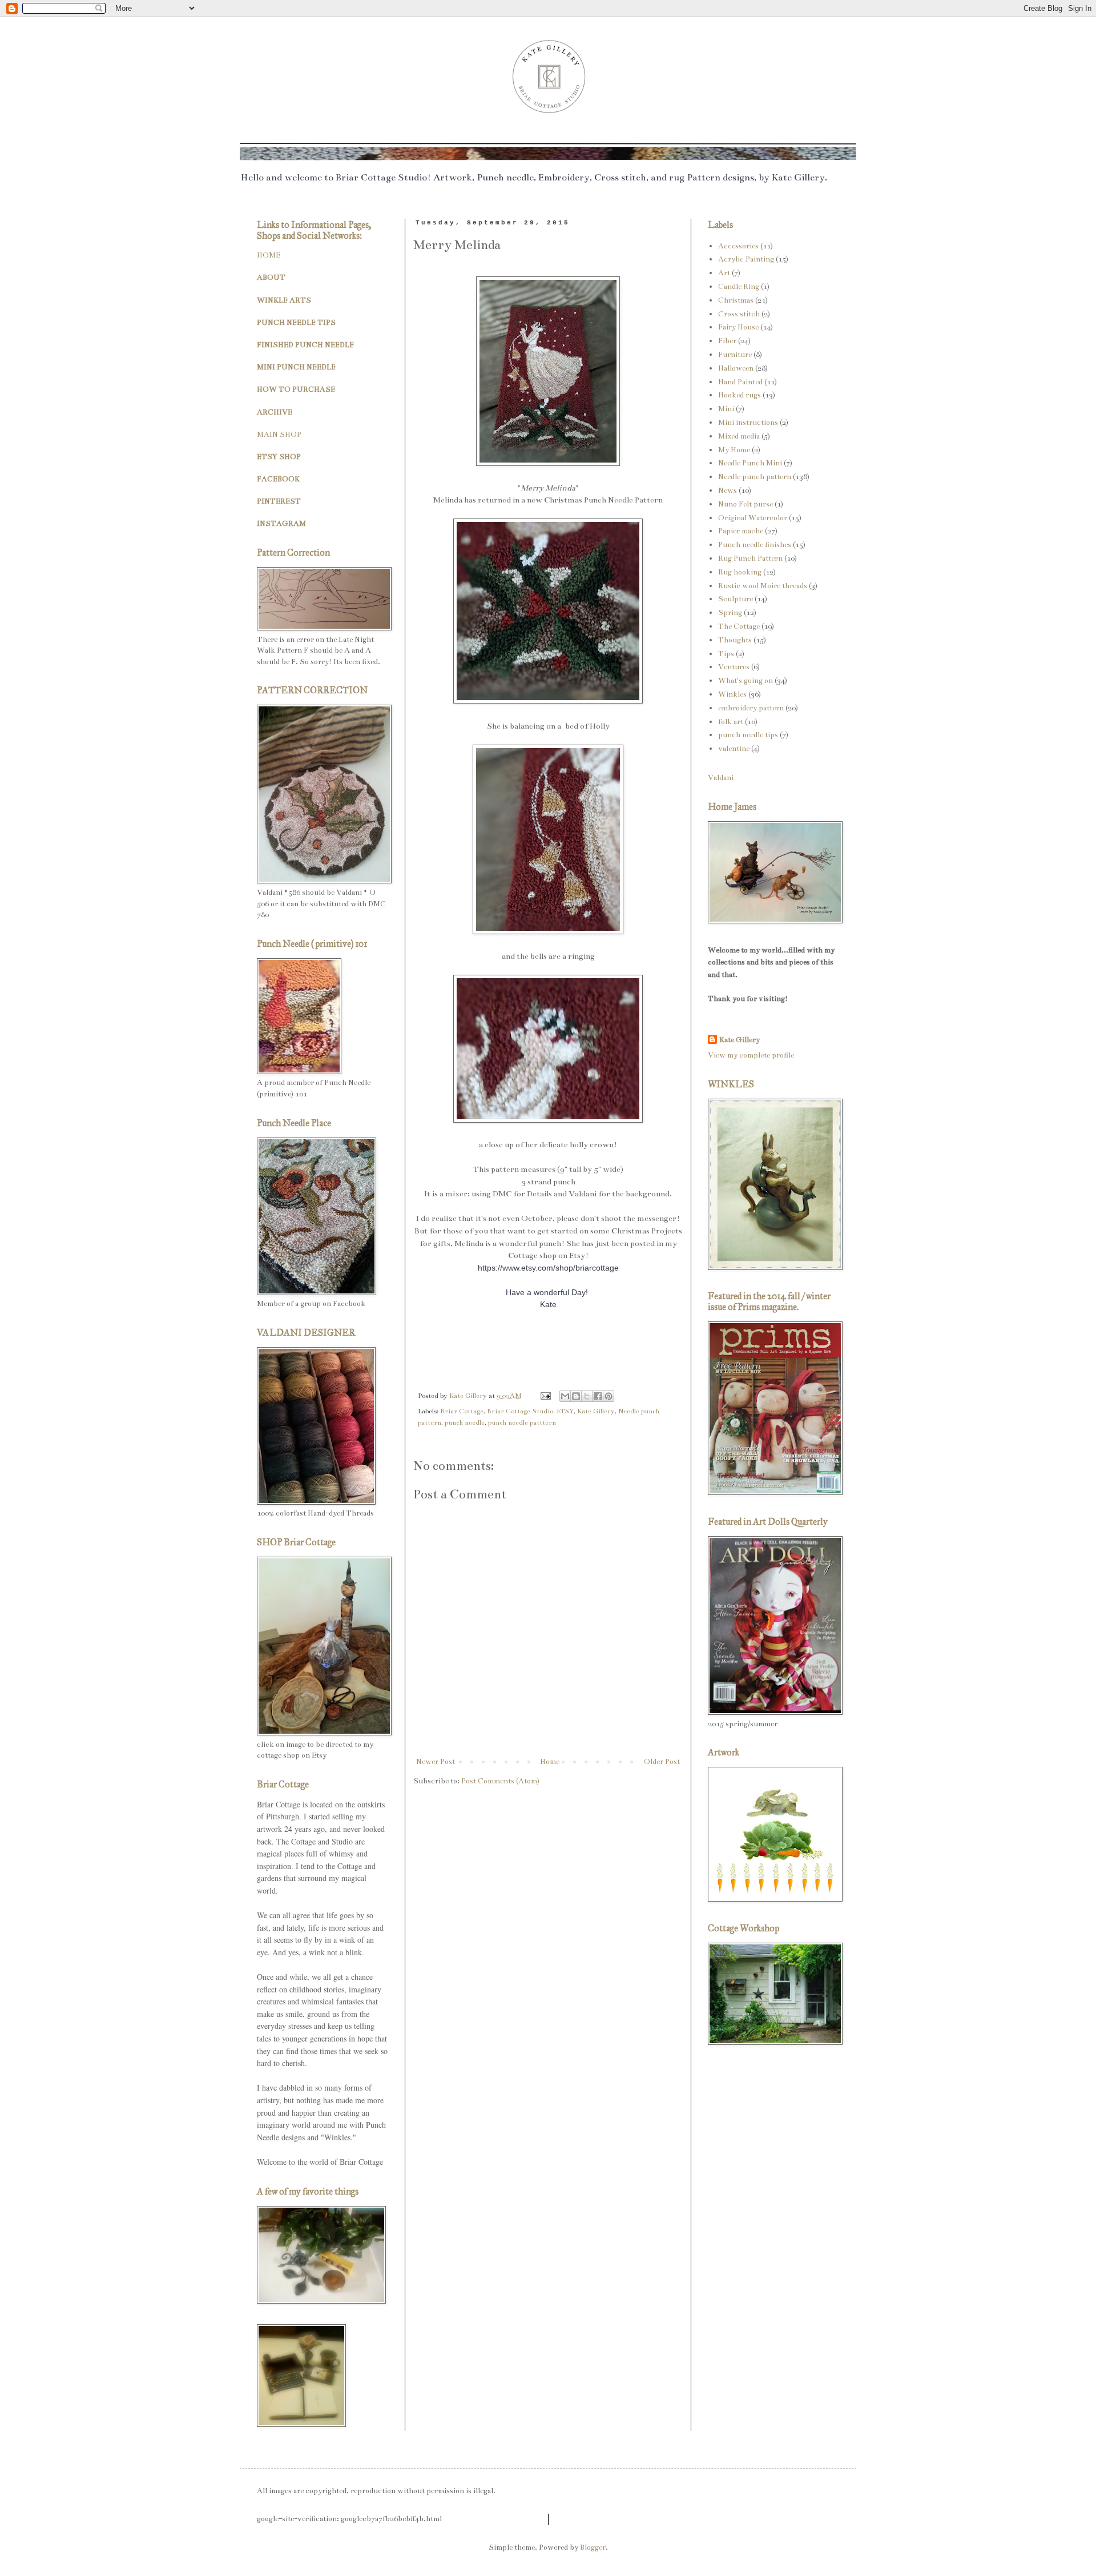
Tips (726, 654)
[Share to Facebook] (598, 1396)
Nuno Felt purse (746, 504)
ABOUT (271, 278)
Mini (726, 409)
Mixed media (739, 436)
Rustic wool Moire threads (763, 586)
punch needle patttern (522, 1422)
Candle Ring (739, 287)
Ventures (734, 667)
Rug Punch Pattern (750, 558)
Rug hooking (740, 572)
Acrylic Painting (746, 259)
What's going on (746, 681)
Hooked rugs (740, 395)
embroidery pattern (751, 708)
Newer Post (436, 1762)
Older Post (662, 1762)
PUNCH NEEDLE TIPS (296, 323)
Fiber (727, 341)
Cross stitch (739, 314)
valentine (734, 749)
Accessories (738, 246)
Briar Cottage (462, 1411)
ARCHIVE (275, 412)
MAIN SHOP (279, 435)
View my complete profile (751, 1055)
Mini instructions (748, 423)
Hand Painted (740, 382)
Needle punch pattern (755, 477)
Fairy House (738, 327)
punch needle (465, 1422)
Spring (730, 613)
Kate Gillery (596, 1411)
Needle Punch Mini (750, 463)
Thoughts (735, 640)
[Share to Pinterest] (609, 1396)
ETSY (565, 1411)
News (728, 491)
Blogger (593, 2547)
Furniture (735, 355)
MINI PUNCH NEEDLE (296, 367)
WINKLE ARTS (284, 300)
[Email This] (565, 1396)
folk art (731, 722)
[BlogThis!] (576, 1396)
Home (550, 1762)
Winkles (732, 694)
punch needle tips (748, 735)
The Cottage (739, 626)
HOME (269, 255)
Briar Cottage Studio (520, 1411)
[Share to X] (587, 1396)
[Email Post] (545, 1396)
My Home (734, 450)
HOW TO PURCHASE (296, 389)
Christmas (736, 300)
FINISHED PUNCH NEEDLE (305, 345)
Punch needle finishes (755, 545)
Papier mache (741, 531)
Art (724, 273)
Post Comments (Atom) (500, 1781)
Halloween (736, 368)
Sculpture (736, 599)
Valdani (721, 778)
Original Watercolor (753, 518)
